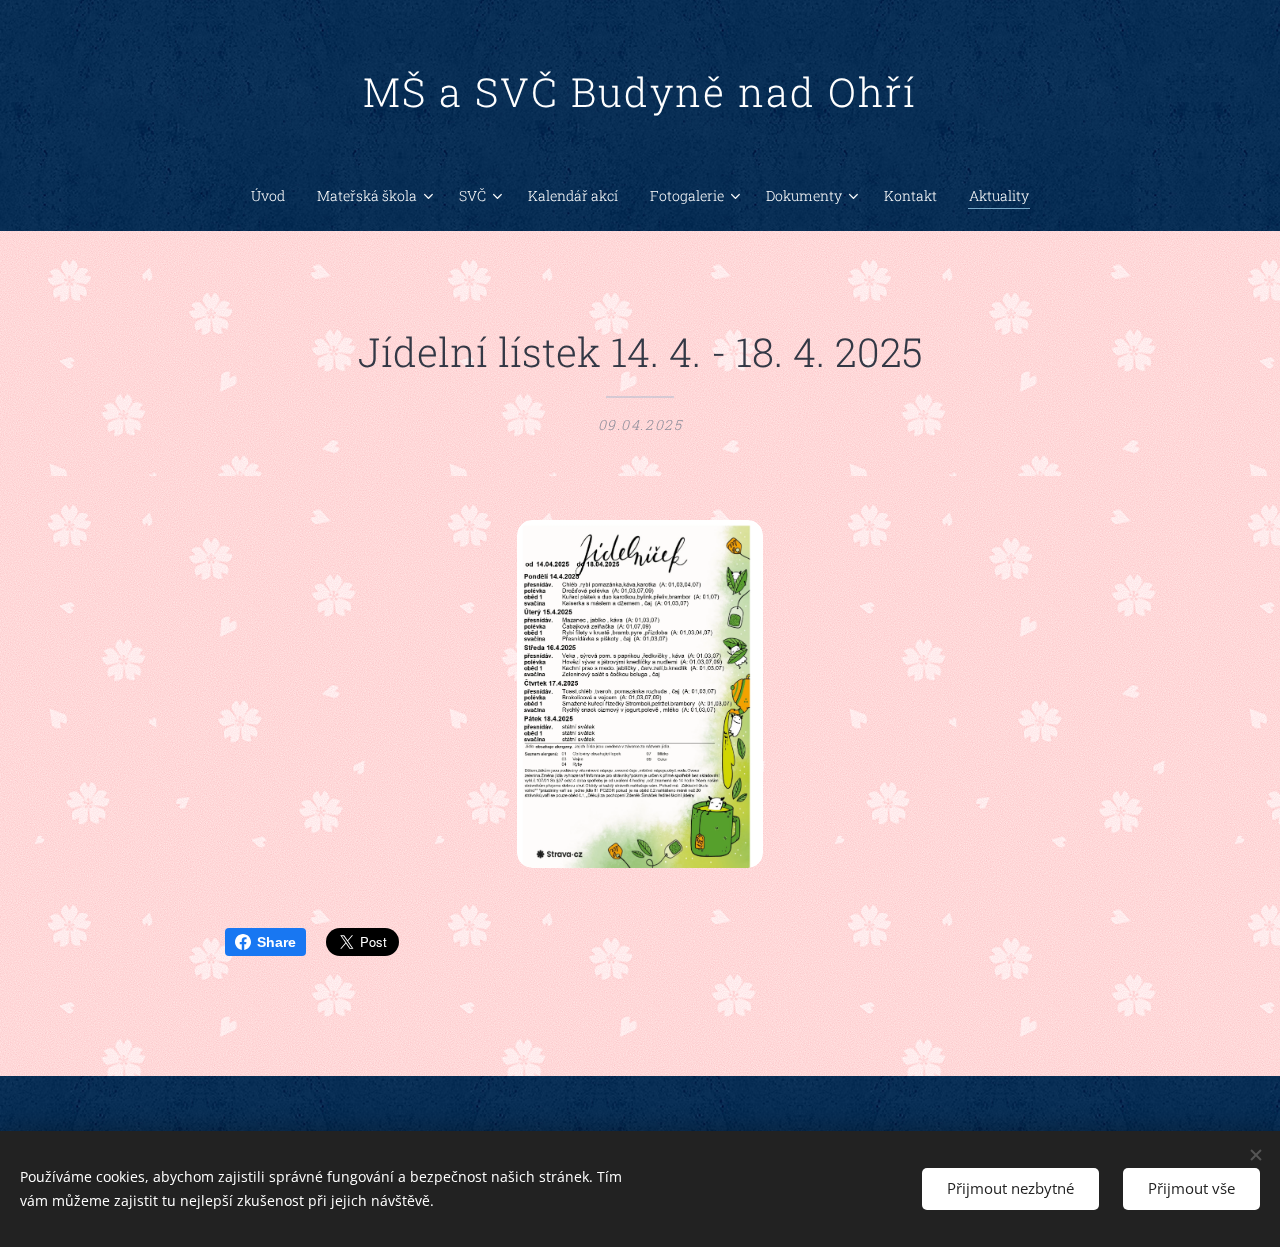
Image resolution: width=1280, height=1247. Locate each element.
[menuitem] (276, 196)
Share (276, 942)
